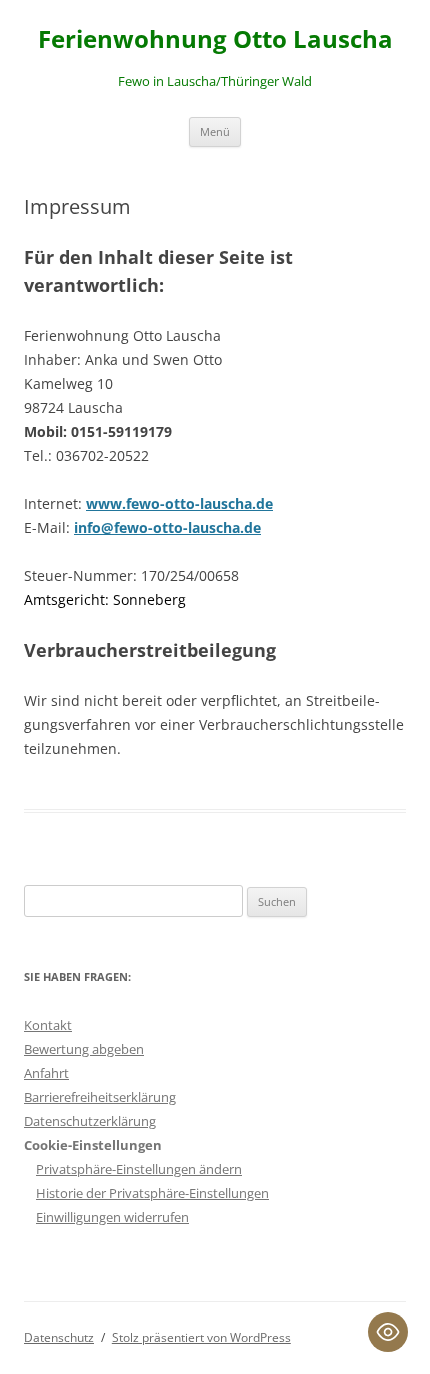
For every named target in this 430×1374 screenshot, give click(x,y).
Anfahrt (46, 1073)
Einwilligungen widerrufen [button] (112, 1217)
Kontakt (48, 1025)
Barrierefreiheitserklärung (100, 1097)
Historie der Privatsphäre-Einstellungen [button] (152, 1193)
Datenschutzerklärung (90, 1121)
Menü (215, 131)
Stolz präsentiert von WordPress (201, 1337)
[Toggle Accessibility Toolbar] (388, 1332)
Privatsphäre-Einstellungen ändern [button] (139, 1169)
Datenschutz (59, 1337)
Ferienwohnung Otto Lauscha (215, 39)
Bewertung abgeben (84, 1049)
